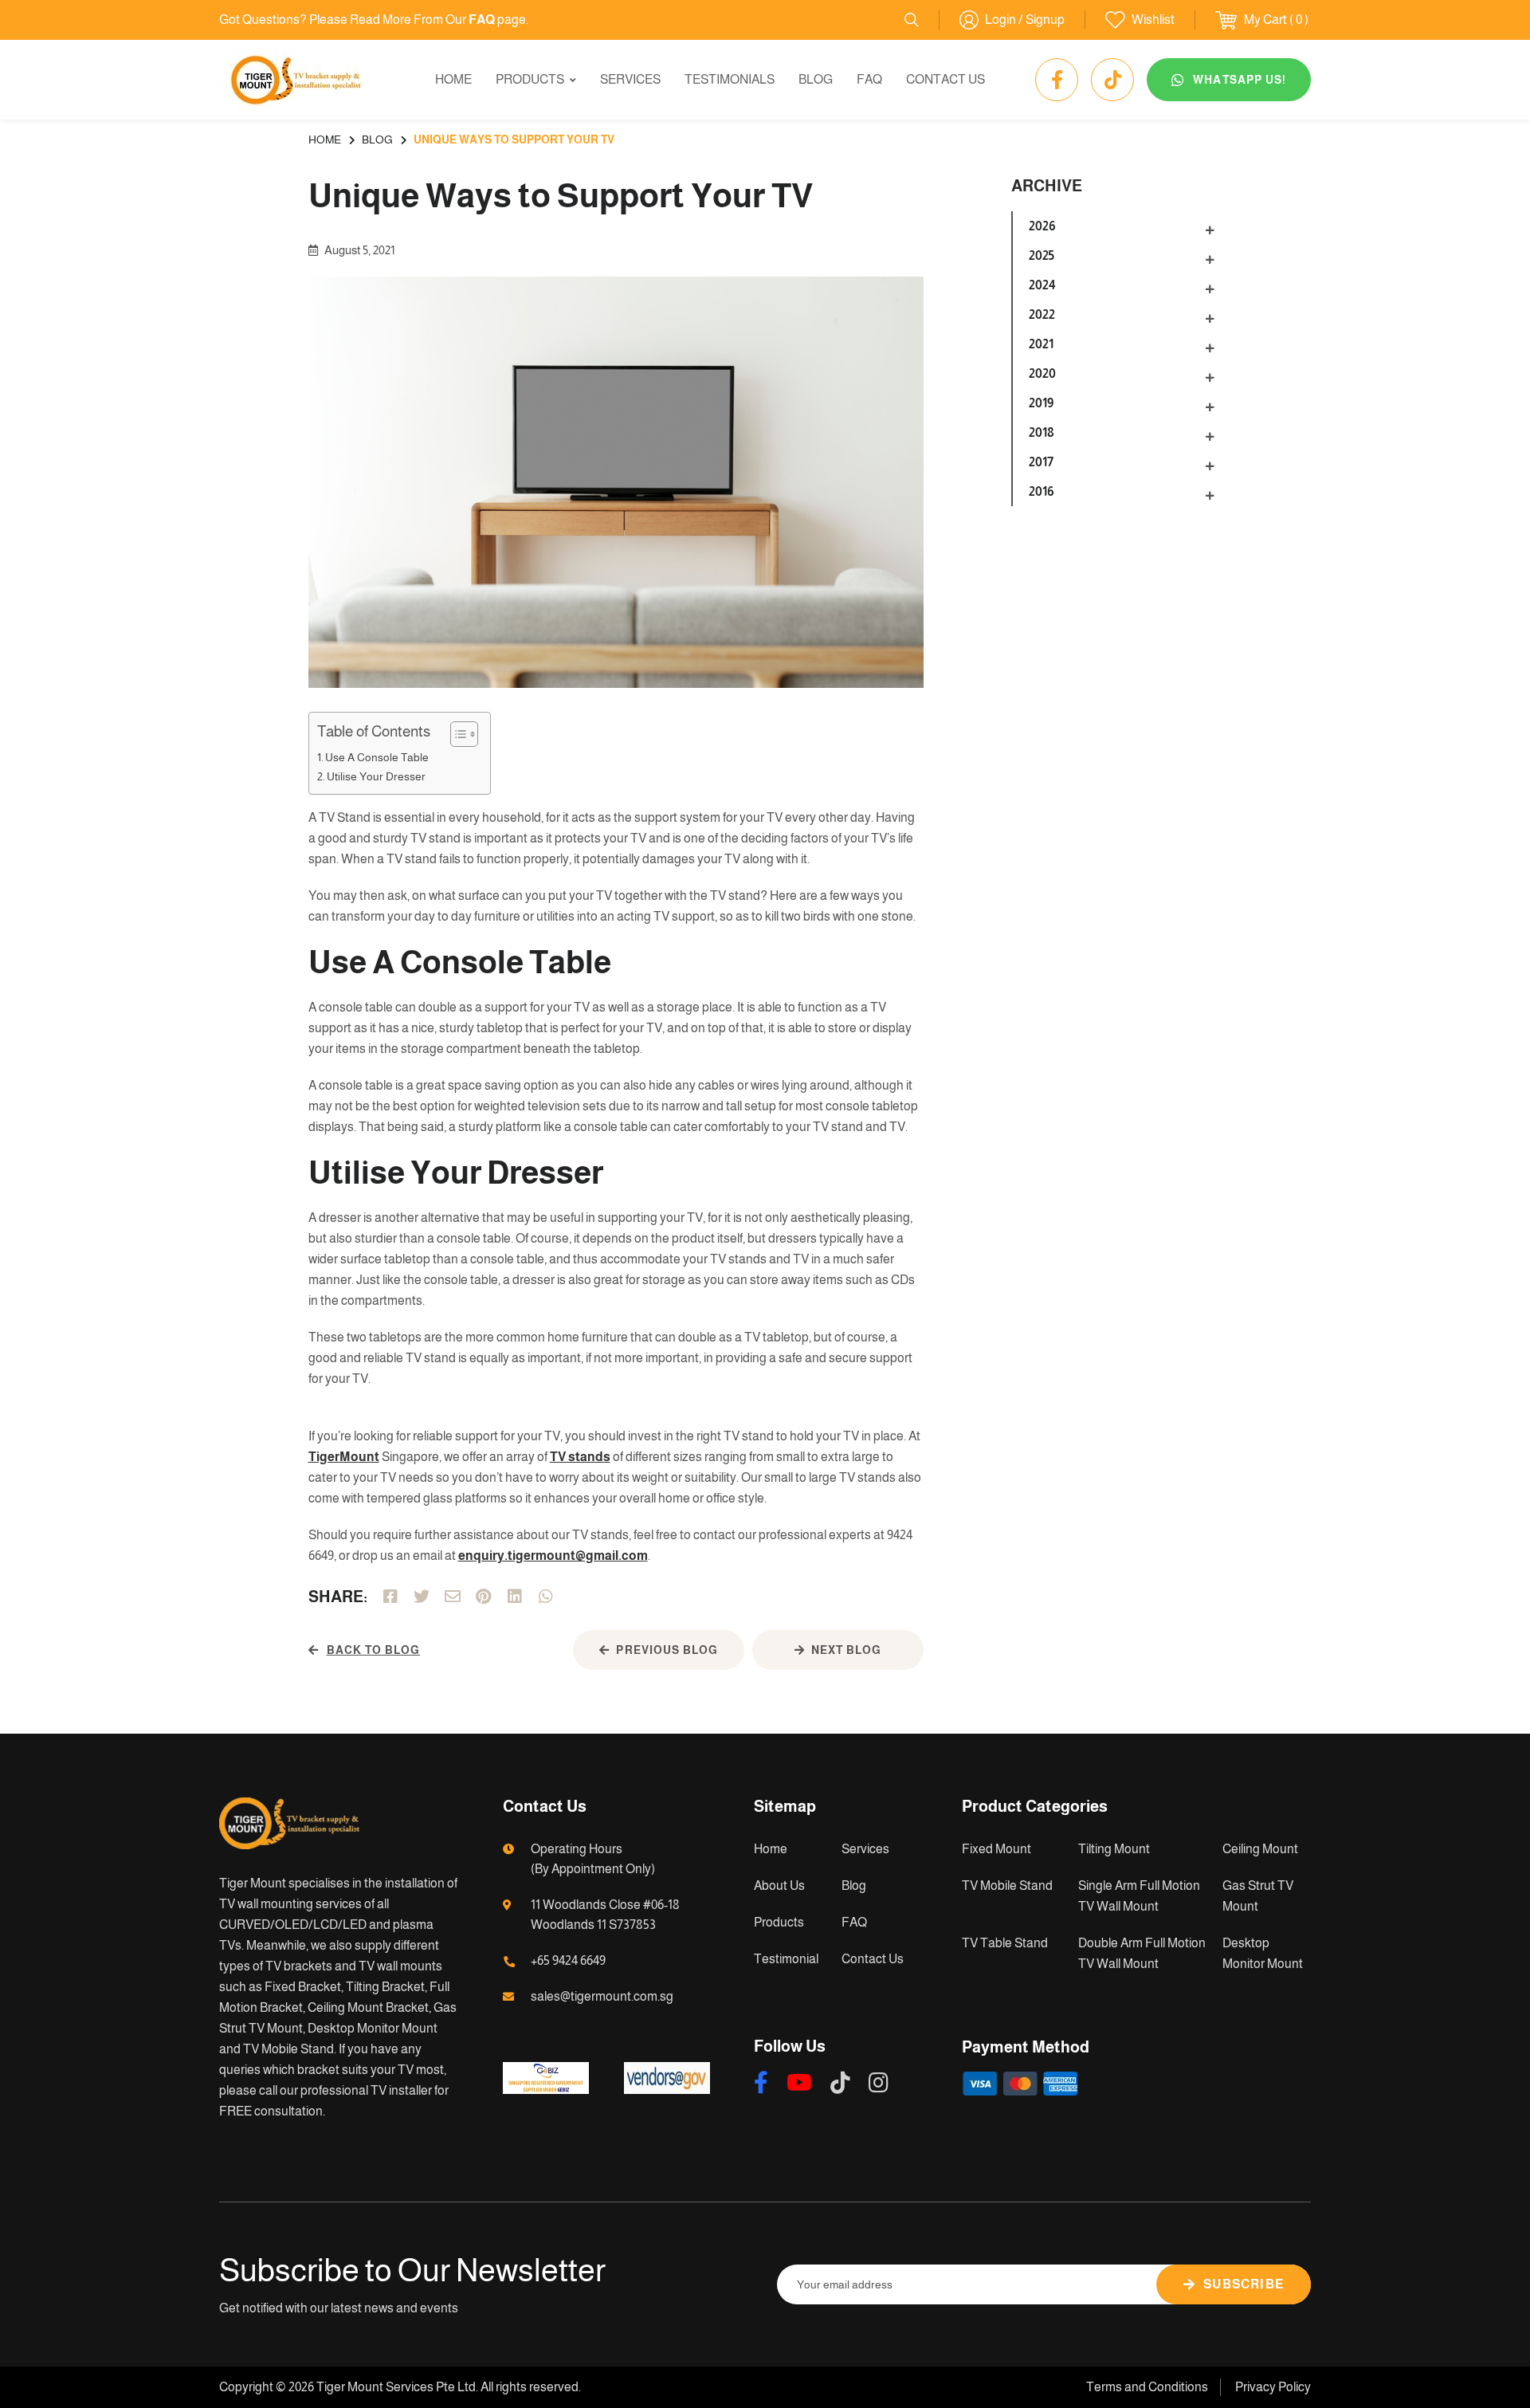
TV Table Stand (1005, 1943)
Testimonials (730, 79)
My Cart (1265, 20)
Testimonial (786, 1959)
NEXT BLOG (846, 1650)
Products (530, 79)
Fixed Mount (996, 1849)
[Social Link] (1057, 80)
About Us (779, 1886)
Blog (816, 79)
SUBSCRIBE (1244, 2284)
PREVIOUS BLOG (667, 1650)
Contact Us (945, 79)
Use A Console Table (378, 757)
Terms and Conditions (1147, 2387)
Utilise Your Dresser (377, 776)
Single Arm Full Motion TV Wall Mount (1139, 1896)
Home (453, 79)
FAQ (869, 79)
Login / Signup (1025, 20)
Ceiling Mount (1260, 1849)
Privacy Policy (1273, 2387)
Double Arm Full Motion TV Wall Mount (1142, 1953)
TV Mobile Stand (1007, 1886)
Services (630, 79)
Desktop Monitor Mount (1263, 1953)
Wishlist (1153, 20)
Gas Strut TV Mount (1258, 1896)
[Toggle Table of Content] (456, 734)
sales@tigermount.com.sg (602, 1996)
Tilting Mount (1114, 1849)
